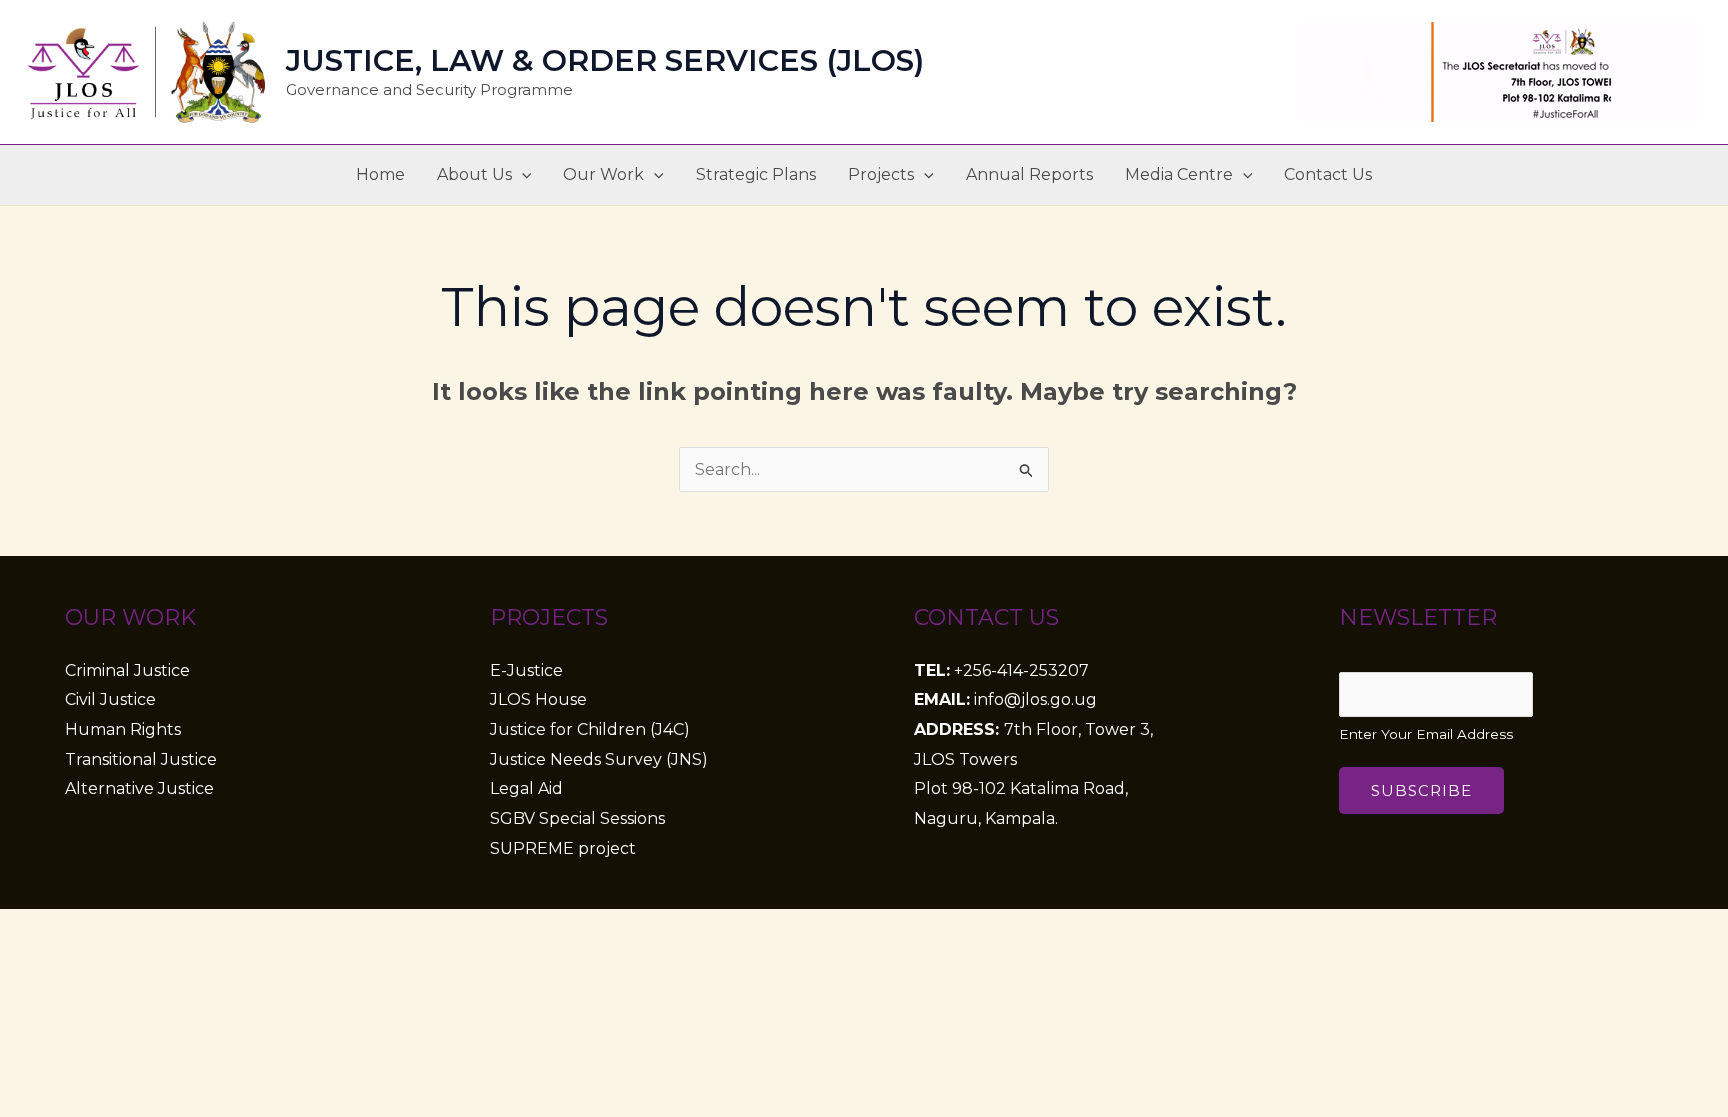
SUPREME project (563, 848)
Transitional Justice (141, 759)
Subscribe (1421, 790)
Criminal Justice (127, 670)
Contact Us (1328, 174)
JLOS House (538, 699)
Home (380, 174)
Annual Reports (1029, 174)
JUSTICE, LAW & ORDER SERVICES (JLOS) (605, 60)
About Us (474, 174)
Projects (881, 174)
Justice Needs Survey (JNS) (599, 759)
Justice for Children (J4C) (590, 729)
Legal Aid (526, 788)
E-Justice (526, 670)
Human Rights (123, 729)
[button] (522, 175)
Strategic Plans (756, 174)
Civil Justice (110, 699)
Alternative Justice (139, 788)
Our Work (603, 174)
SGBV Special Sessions (577, 818)
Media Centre (1179, 174)
